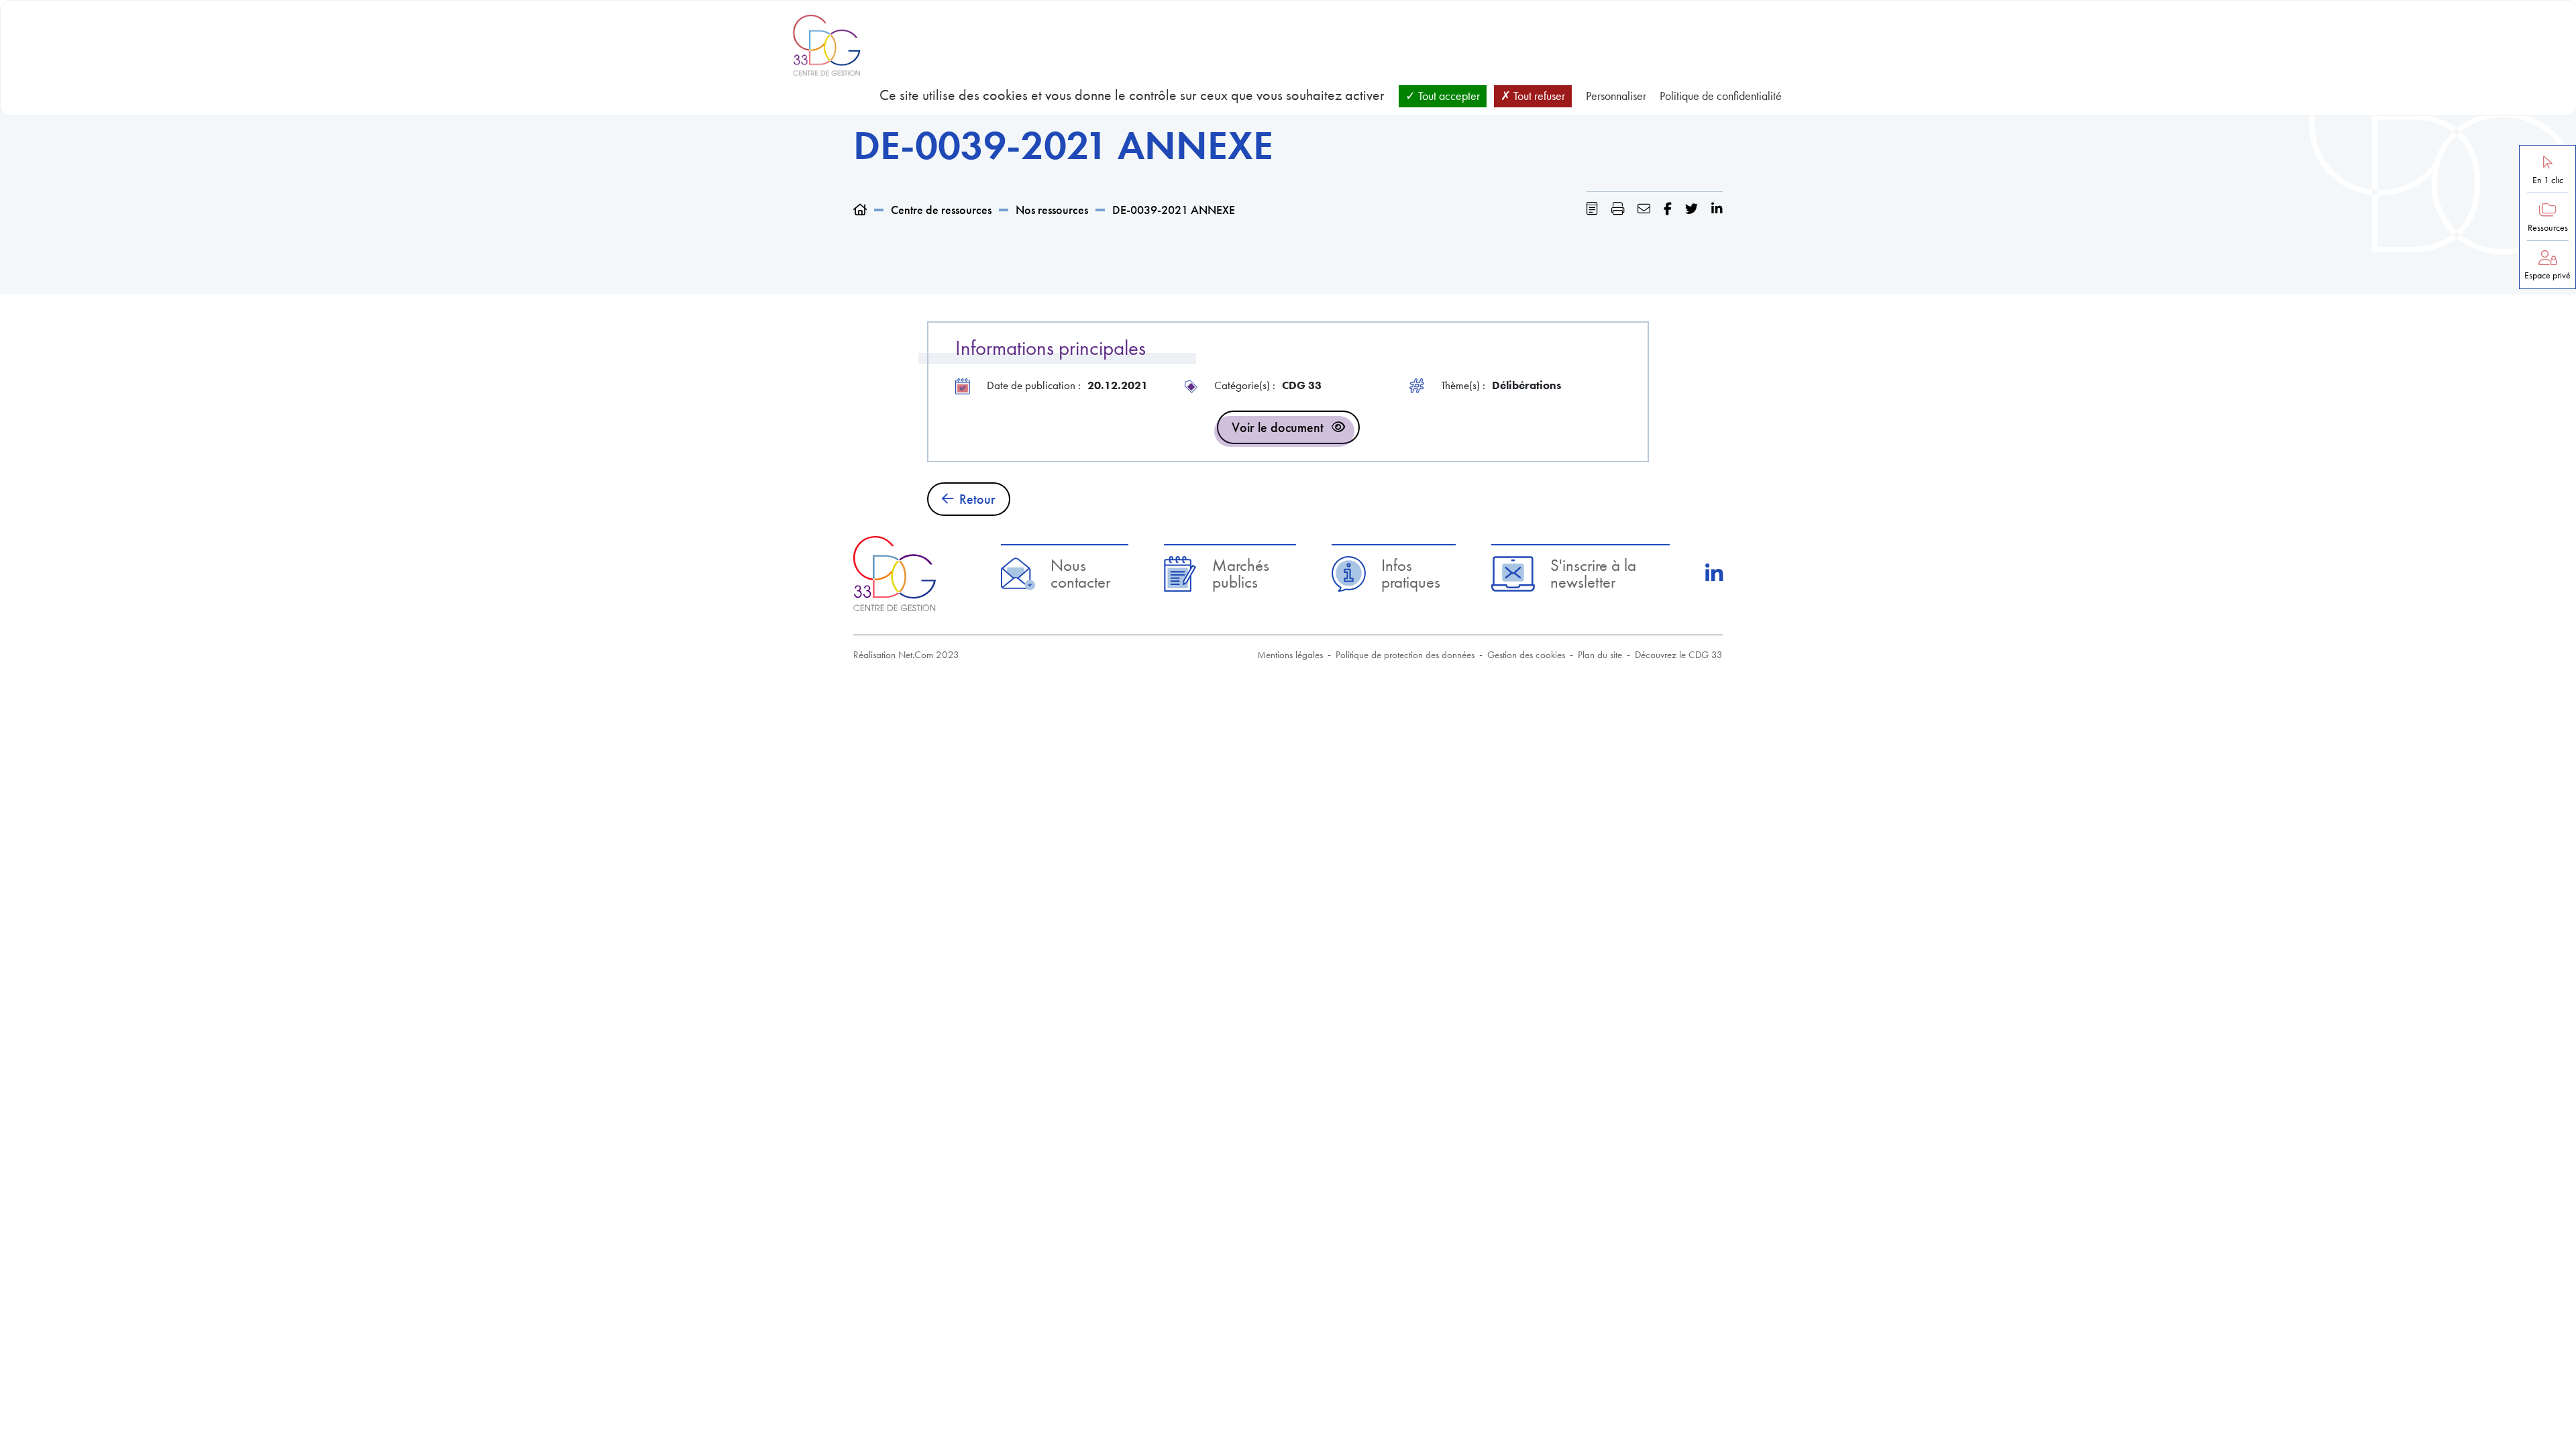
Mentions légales (1290, 655)
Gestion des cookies (1526, 655)
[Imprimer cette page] (1618, 209)
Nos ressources (1052, 210)
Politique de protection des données (1405, 655)
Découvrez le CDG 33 (1679, 655)
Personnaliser (1616, 96)
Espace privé (2547, 275)
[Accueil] (860, 210)
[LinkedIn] (1714, 574)
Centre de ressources (941, 210)
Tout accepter (1448, 96)
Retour (977, 499)
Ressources (2548, 228)
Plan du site (1600, 655)
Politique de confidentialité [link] (1721, 96)
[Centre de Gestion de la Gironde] (895, 573)
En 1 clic (2548, 180)
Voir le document (1278, 427)
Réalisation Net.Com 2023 (906, 655)
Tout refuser (1538, 96)
